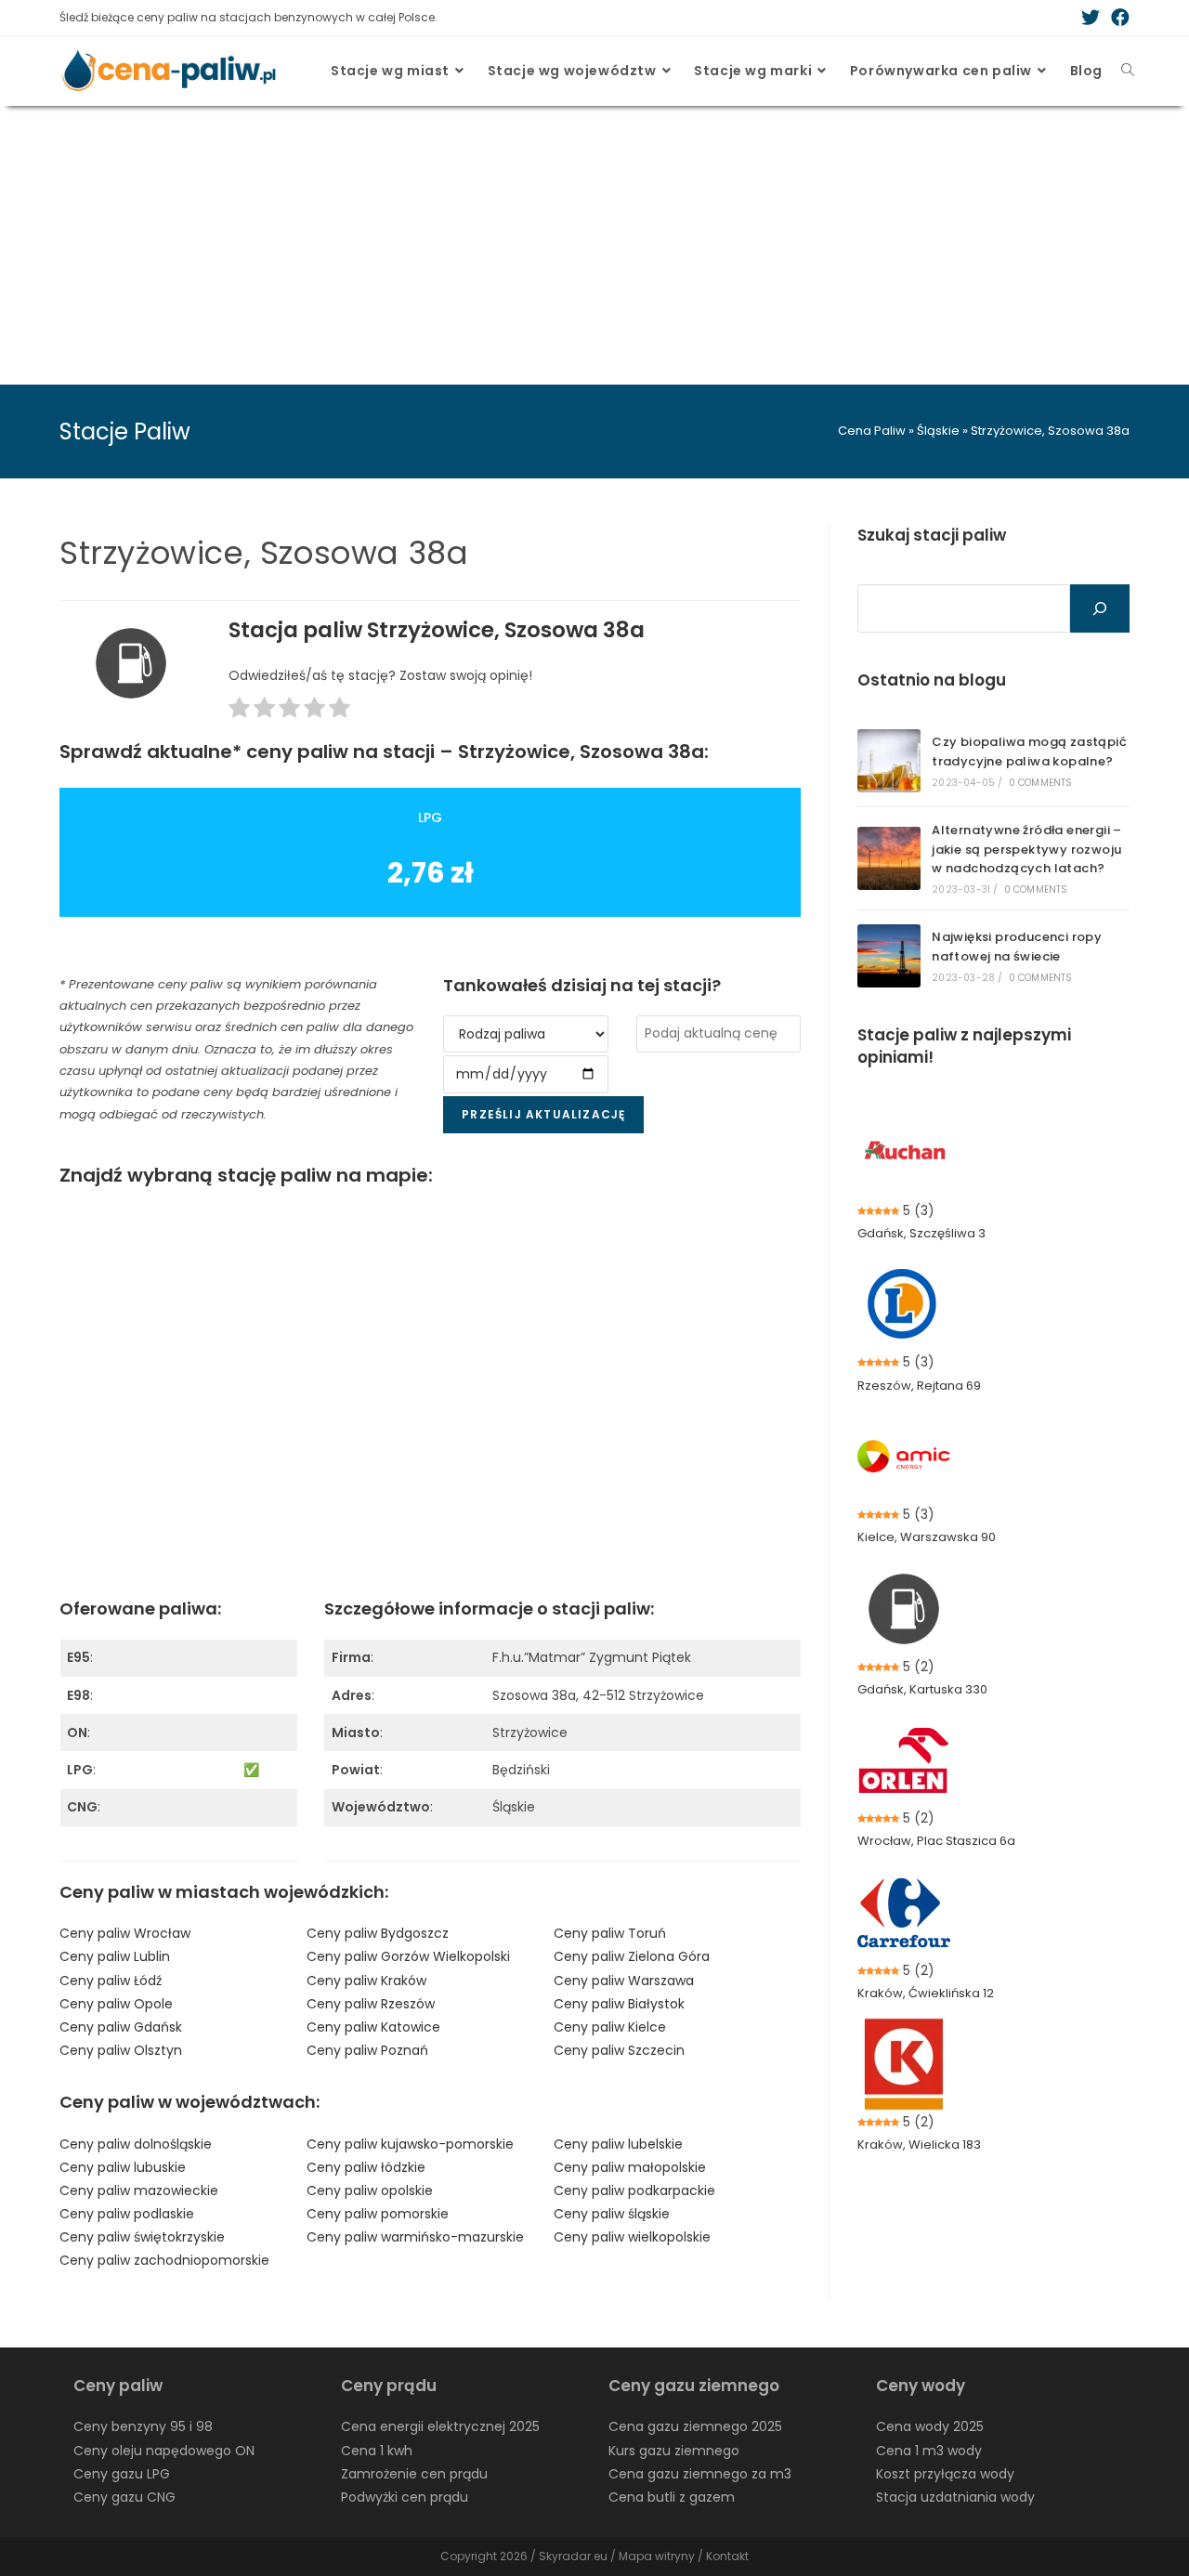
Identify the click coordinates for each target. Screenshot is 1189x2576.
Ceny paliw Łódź (111, 1981)
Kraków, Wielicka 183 (919, 2144)
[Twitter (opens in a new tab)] (1091, 18)
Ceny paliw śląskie (612, 2214)
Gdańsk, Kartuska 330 (922, 1689)
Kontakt (727, 2556)
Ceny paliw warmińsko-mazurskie (415, 2237)
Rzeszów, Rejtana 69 (919, 1386)
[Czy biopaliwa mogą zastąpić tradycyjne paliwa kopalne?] (889, 761)
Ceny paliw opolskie (370, 2190)
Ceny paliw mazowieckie (139, 2190)
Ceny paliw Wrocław (125, 1933)
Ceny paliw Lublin (115, 1956)
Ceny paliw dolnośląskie (136, 2144)
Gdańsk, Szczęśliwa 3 (921, 1233)
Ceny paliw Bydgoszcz (378, 1933)
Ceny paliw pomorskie (378, 2214)
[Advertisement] (594, 245)
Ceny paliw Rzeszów (371, 2004)
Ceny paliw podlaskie (127, 2214)
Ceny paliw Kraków (366, 1981)
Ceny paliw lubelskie (618, 2144)
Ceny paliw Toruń (610, 1933)
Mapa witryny (657, 2556)
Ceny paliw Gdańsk (121, 2027)
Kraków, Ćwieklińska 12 (926, 1993)
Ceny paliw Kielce (610, 2027)
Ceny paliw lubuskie (123, 2167)
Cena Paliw (872, 431)
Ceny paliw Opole (116, 2004)
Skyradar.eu (573, 2556)
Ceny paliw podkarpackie (634, 2190)
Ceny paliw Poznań (367, 2050)
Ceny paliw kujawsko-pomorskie (410, 2144)
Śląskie (938, 431)
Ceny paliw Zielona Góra (632, 1956)
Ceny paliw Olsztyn (121, 2050)
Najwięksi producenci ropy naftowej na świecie (1017, 947)
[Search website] (1128, 71)
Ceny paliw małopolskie (630, 2167)
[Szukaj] (1100, 608)
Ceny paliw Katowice (373, 2027)
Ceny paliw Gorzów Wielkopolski (408, 1956)
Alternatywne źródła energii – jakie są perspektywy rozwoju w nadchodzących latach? (1027, 850)
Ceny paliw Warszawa (624, 1981)
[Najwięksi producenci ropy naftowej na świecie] (889, 956)
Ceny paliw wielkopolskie (632, 2237)
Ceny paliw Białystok (619, 2004)
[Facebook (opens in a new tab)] (1117, 18)
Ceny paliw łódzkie (366, 2167)
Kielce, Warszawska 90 (927, 1537)
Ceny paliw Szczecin (619, 2050)
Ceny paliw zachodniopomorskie (164, 2260)
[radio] (239, 711)
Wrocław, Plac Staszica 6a (936, 1841)
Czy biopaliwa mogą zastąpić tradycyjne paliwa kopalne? (1029, 752)
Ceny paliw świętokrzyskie (142, 2237)
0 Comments (1041, 783)
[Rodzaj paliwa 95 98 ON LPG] (526, 1034)
